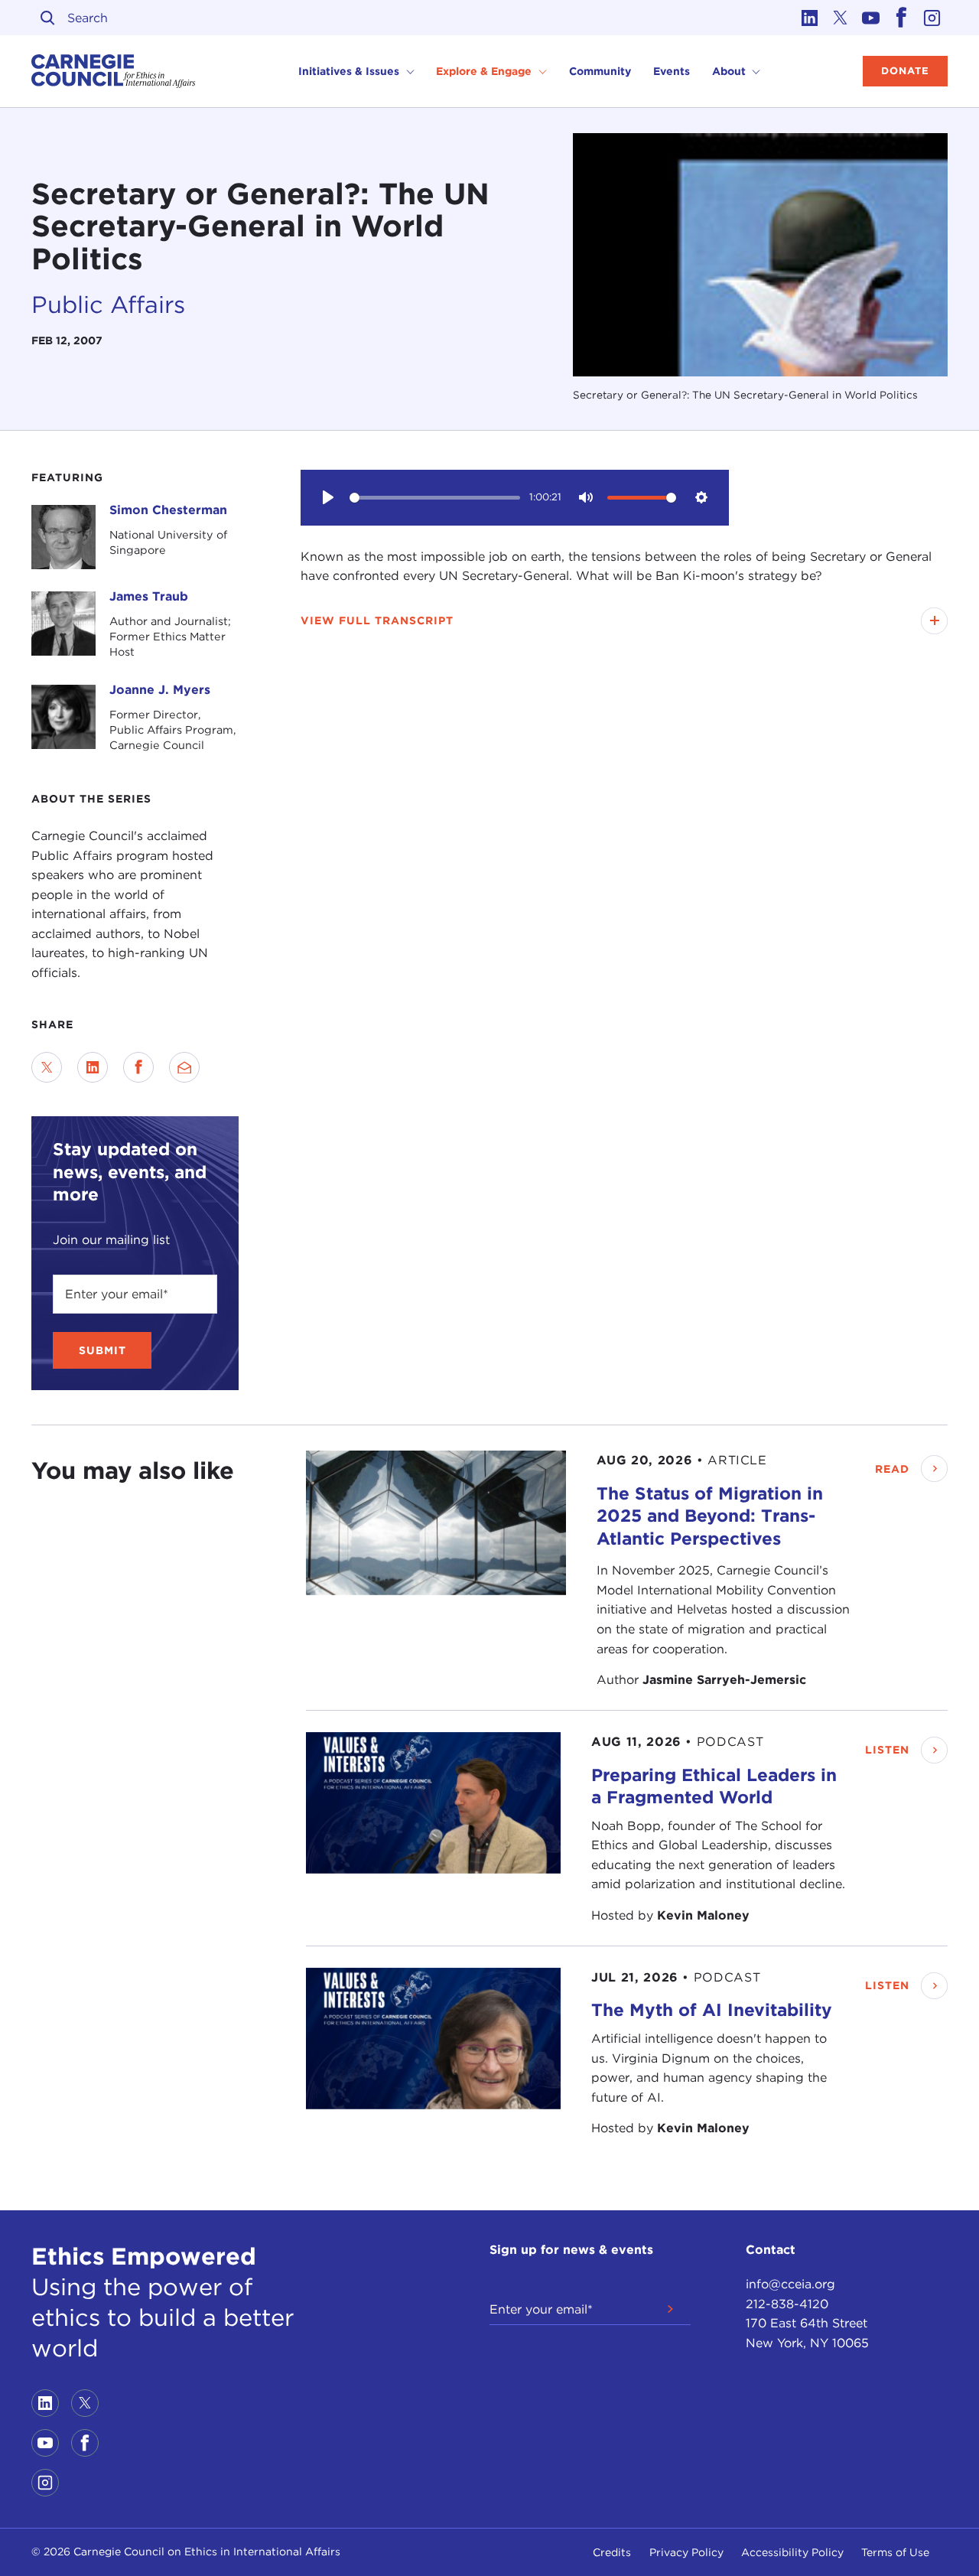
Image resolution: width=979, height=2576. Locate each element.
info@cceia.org (790, 2284)
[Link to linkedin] (810, 18)
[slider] (435, 498)
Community (600, 71)
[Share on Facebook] (138, 1067)
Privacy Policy (686, 2552)
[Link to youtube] (871, 18)
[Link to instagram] (932, 18)
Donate (905, 71)
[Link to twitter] (841, 18)
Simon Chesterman (168, 510)
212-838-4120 (787, 2304)
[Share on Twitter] (47, 1067)
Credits (612, 2552)
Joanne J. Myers (160, 690)
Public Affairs (108, 304)
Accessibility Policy (792, 2552)
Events (672, 71)
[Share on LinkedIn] (93, 1067)
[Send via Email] (184, 1067)
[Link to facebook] (902, 18)
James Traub (149, 596)
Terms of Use (895, 2552)
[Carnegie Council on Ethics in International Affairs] (114, 71)
